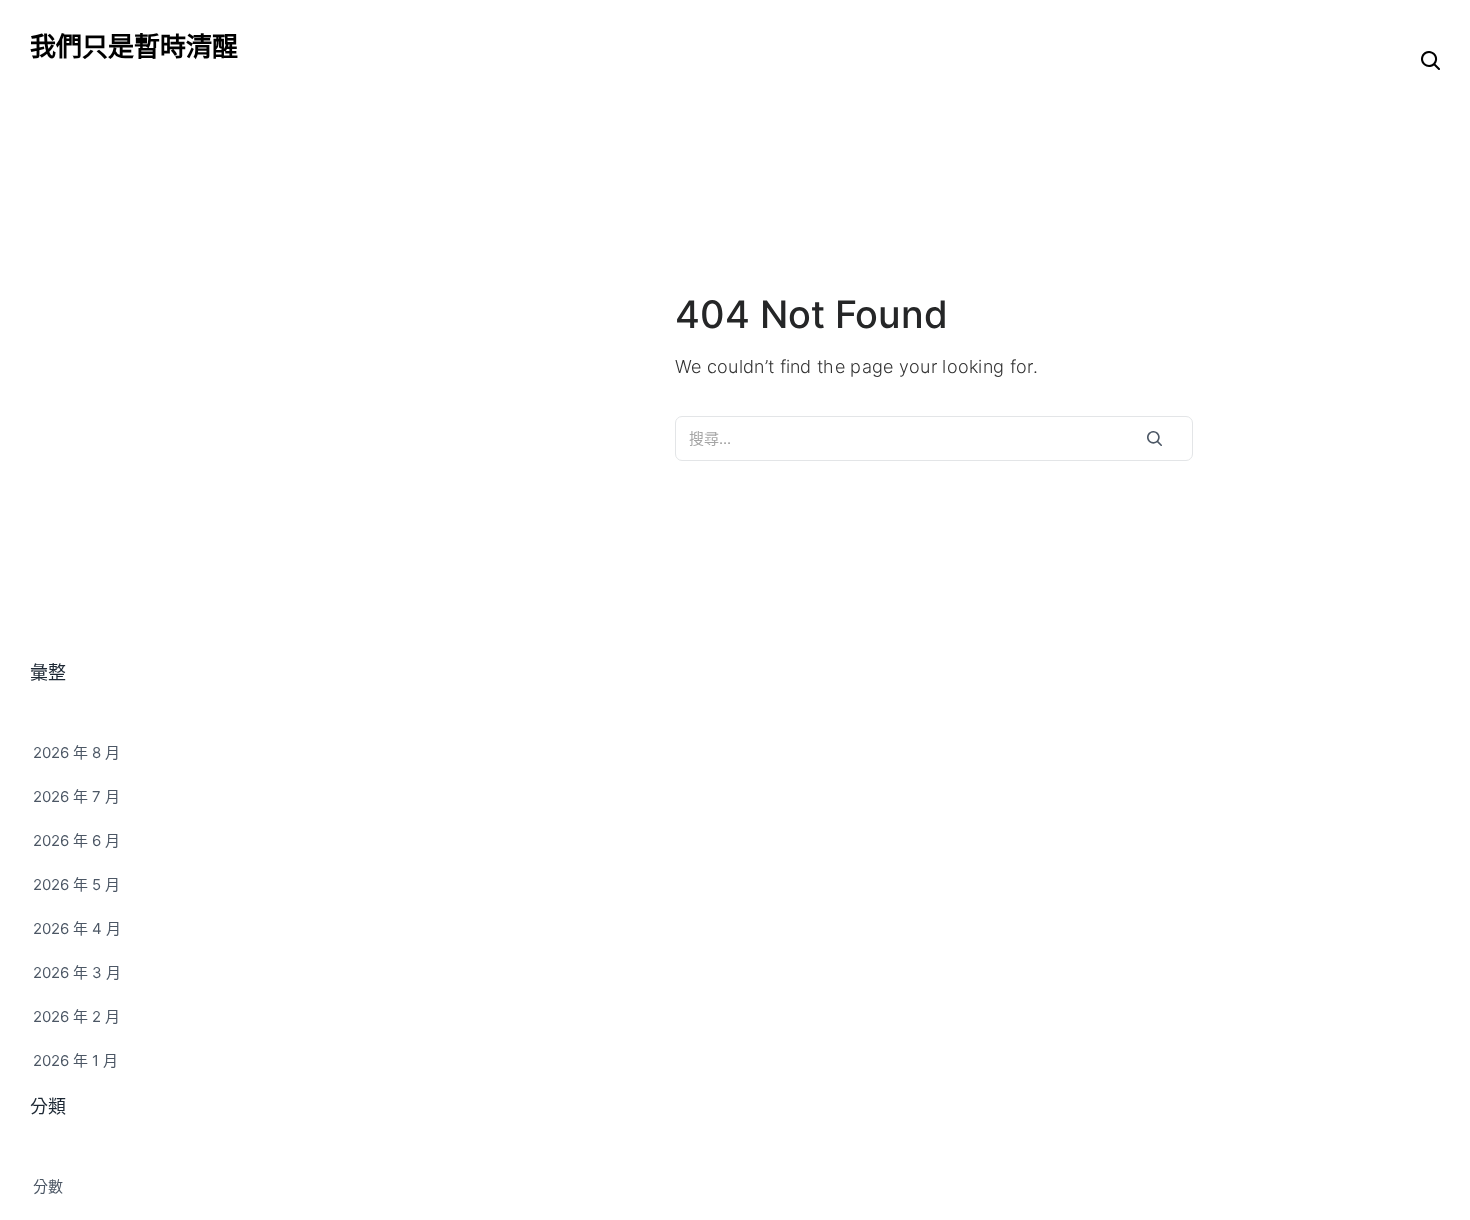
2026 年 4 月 (77, 928)
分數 (48, 1186)
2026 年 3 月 (77, 972)
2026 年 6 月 (76, 840)
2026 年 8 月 (76, 752)
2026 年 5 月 (76, 884)
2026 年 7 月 (76, 796)
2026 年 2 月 (76, 1016)
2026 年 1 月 (75, 1060)
